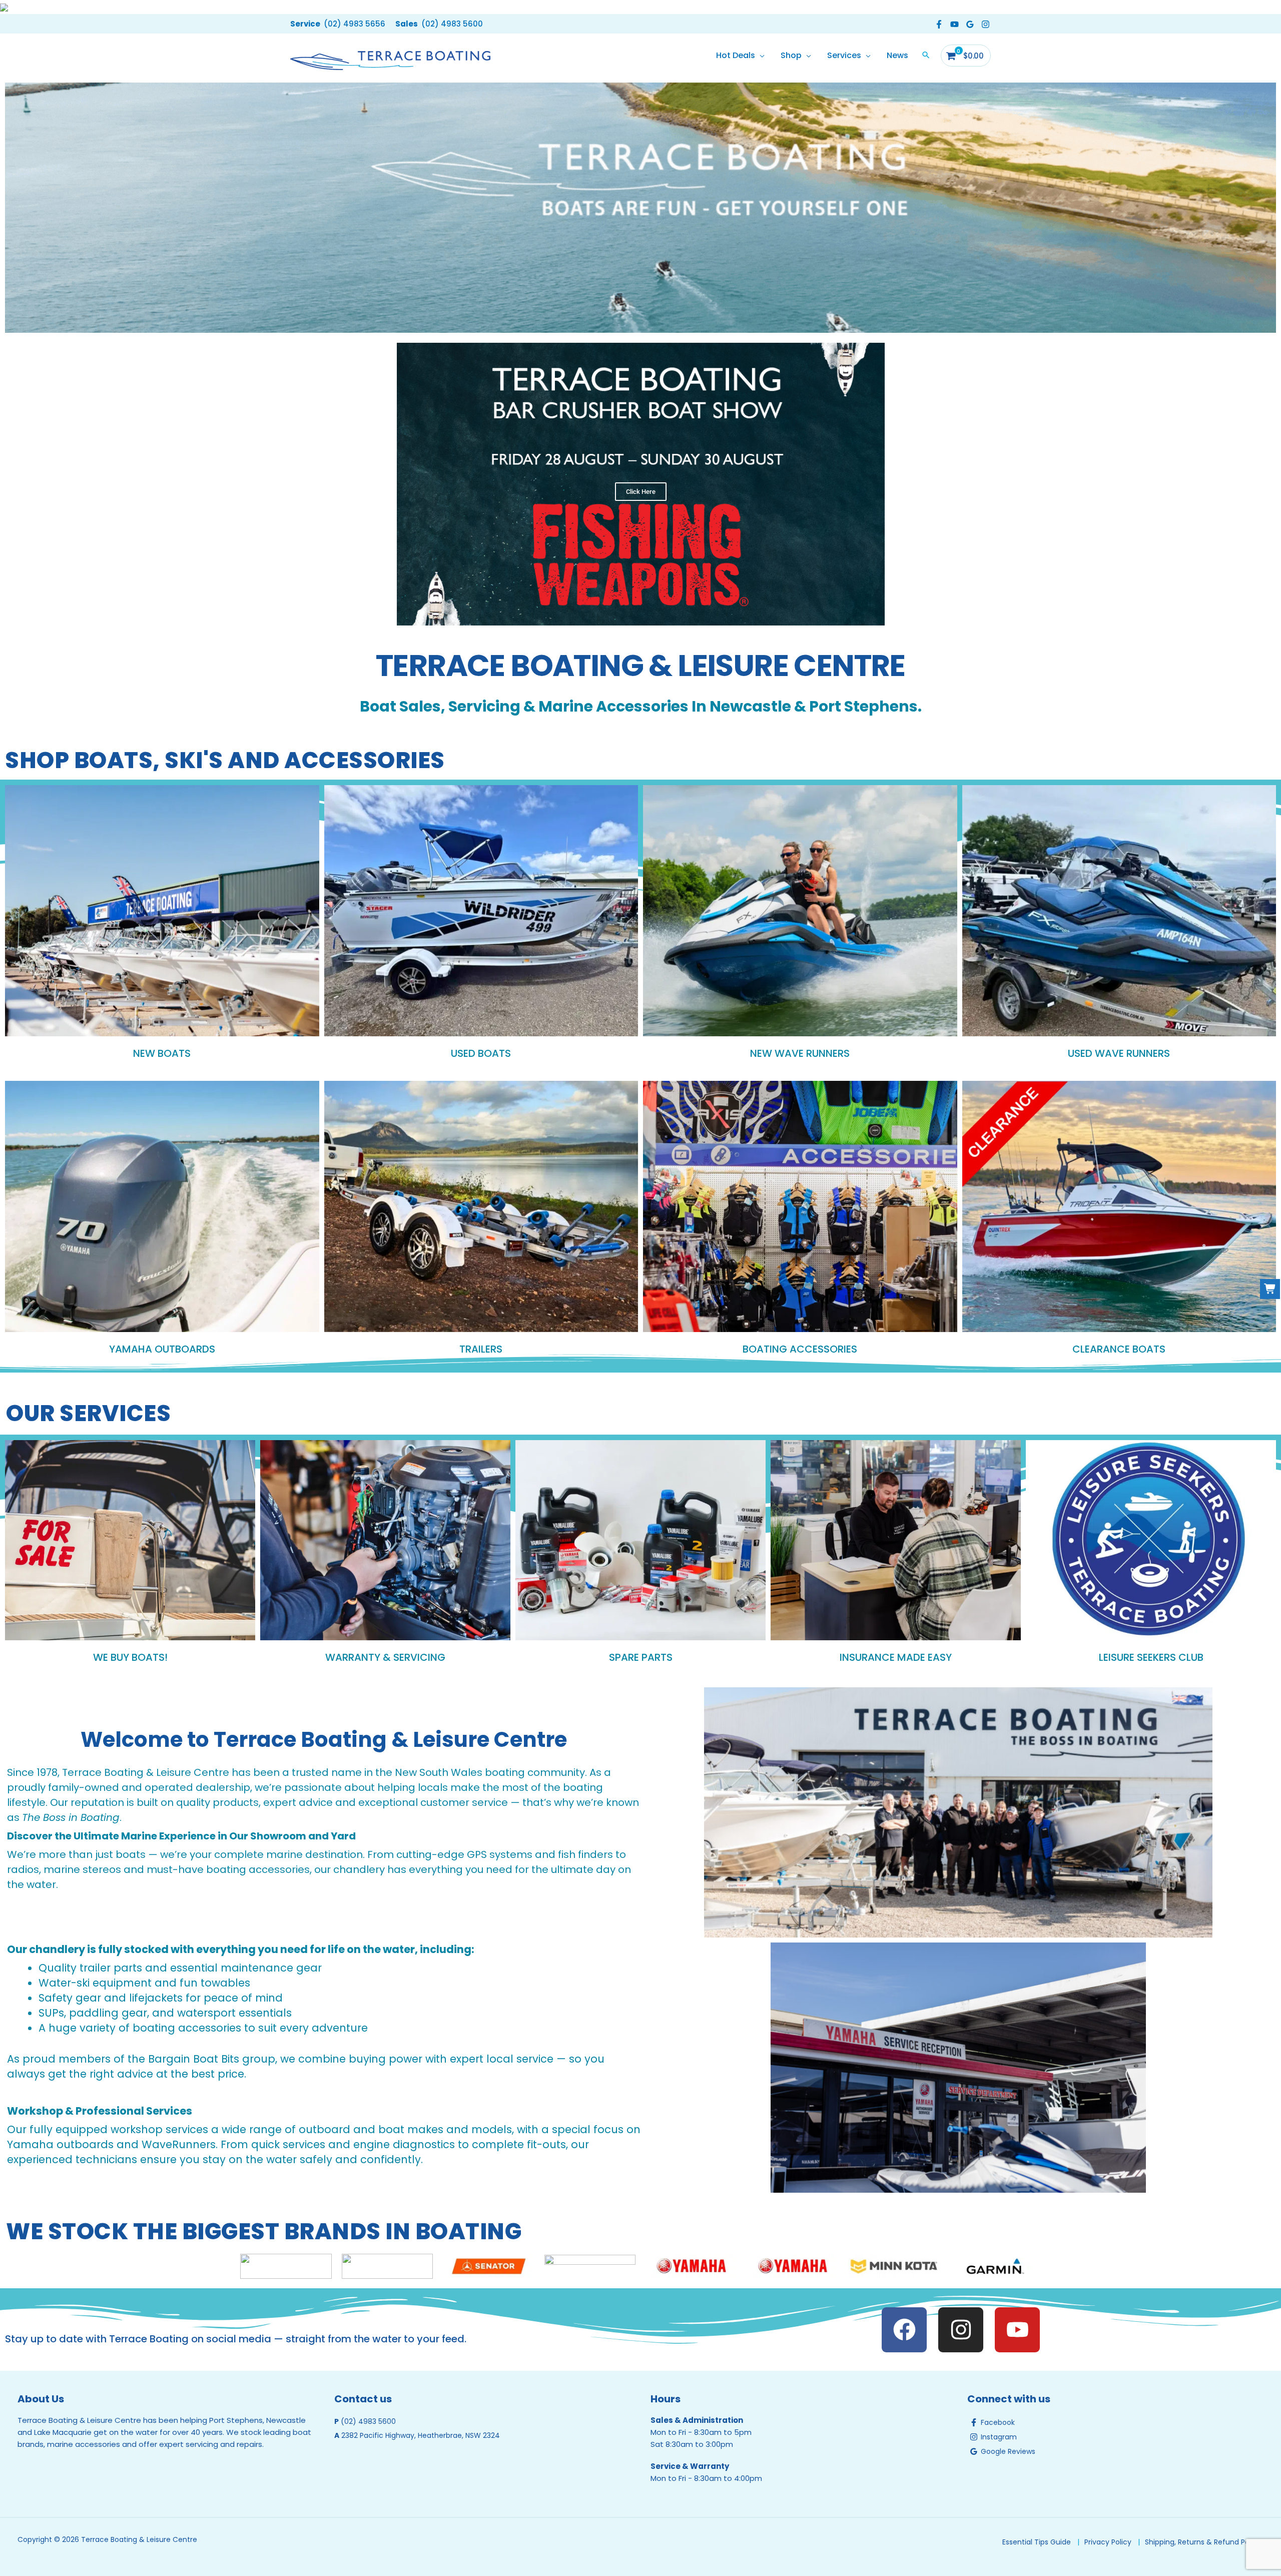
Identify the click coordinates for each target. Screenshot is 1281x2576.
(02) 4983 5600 (368, 2421)
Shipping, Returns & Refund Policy (1203, 2542)
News (897, 55)
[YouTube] (954, 24)
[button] (338, 24)
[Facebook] (939, 24)
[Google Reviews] (970, 24)
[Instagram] (986, 24)
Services (844, 55)
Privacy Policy (1108, 2542)
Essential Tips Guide (1037, 2542)
